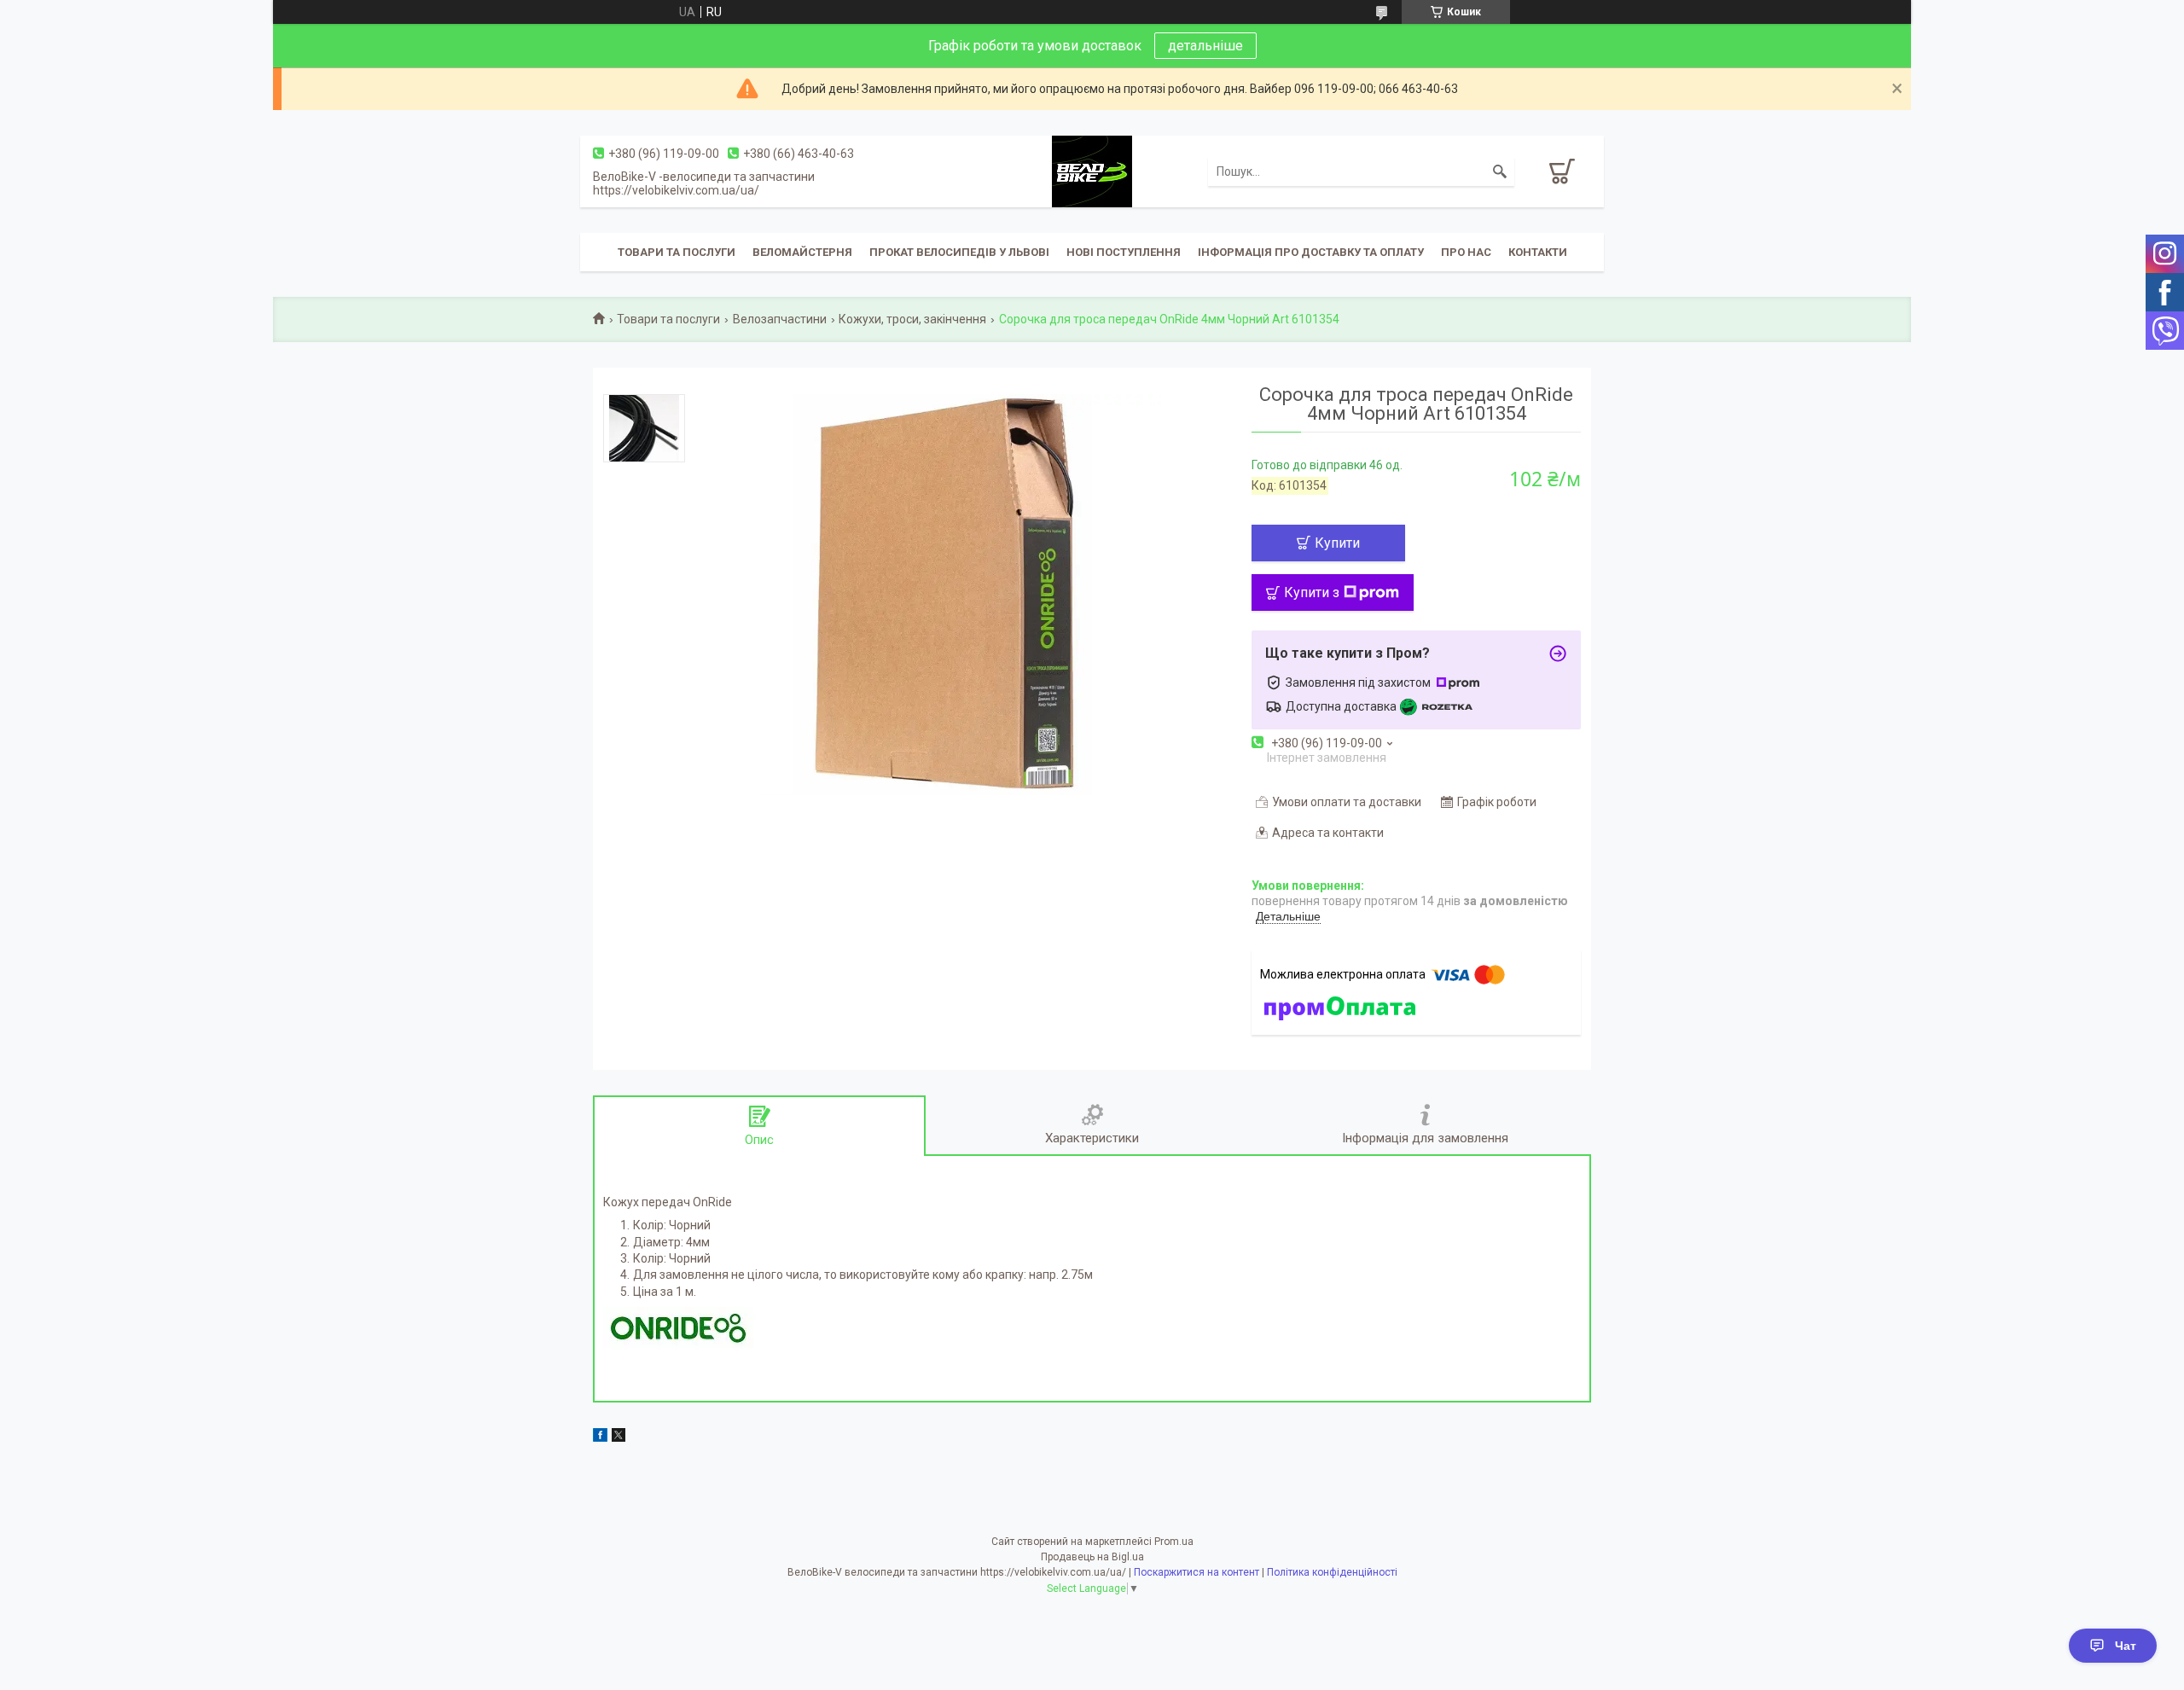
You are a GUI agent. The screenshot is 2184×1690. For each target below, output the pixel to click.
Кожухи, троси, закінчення (912, 319)
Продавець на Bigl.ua (1092, 1557)
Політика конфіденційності (1332, 1572)
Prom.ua (1174, 1542)
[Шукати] (1500, 171)
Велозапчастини (780, 319)
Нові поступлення (1124, 252)
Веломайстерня (802, 252)
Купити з (1312, 592)
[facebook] (600, 1437)
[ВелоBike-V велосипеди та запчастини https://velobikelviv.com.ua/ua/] (1092, 171)
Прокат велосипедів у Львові (959, 252)
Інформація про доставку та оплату (1311, 252)
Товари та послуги (677, 252)
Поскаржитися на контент (1197, 1572)
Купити (1337, 543)
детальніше (1205, 46)
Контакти (1538, 252)
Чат (2126, 1646)
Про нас (1466, 252)
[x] (619, 1437)
